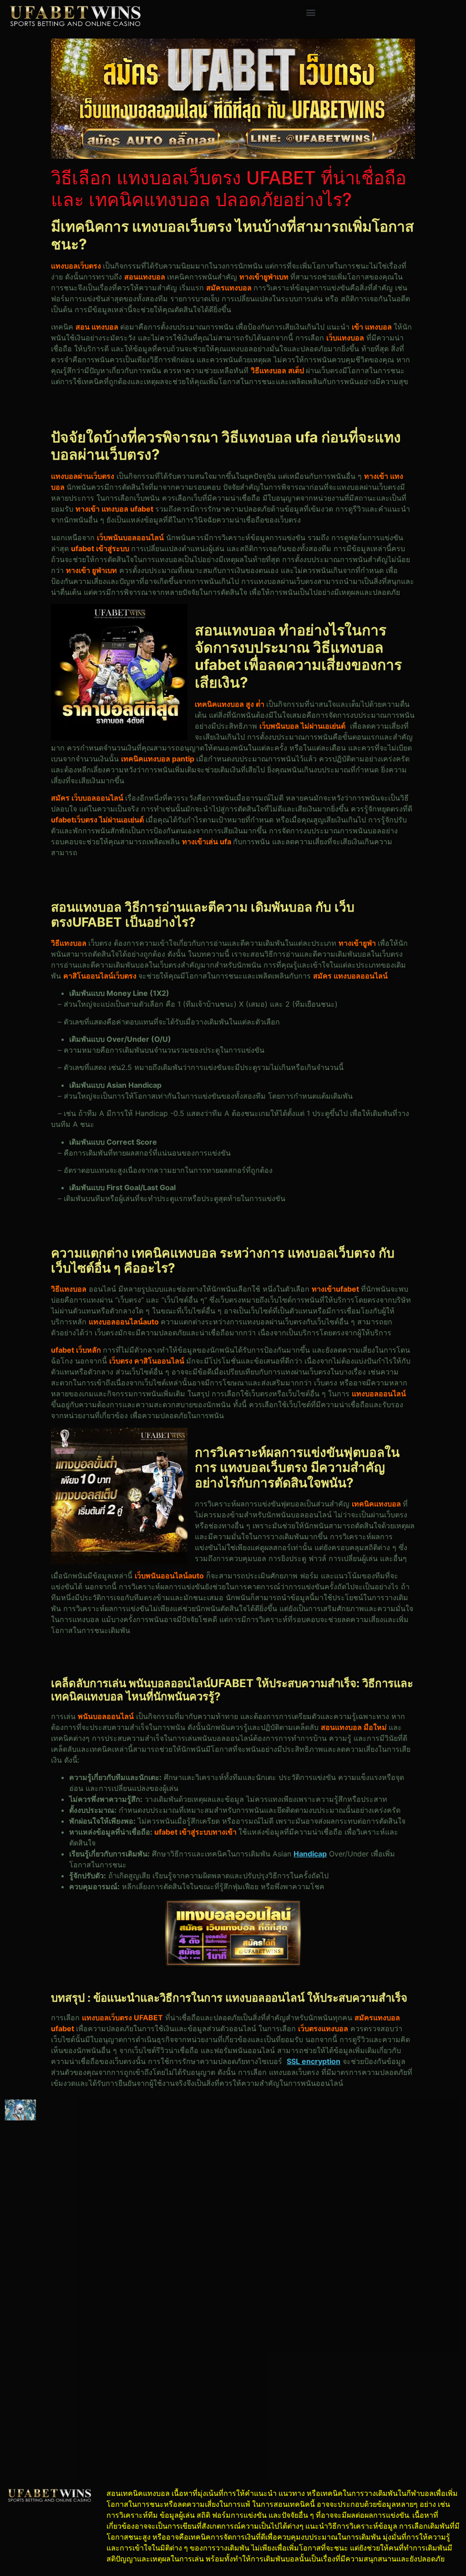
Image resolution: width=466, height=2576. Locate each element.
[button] (311, 12)
